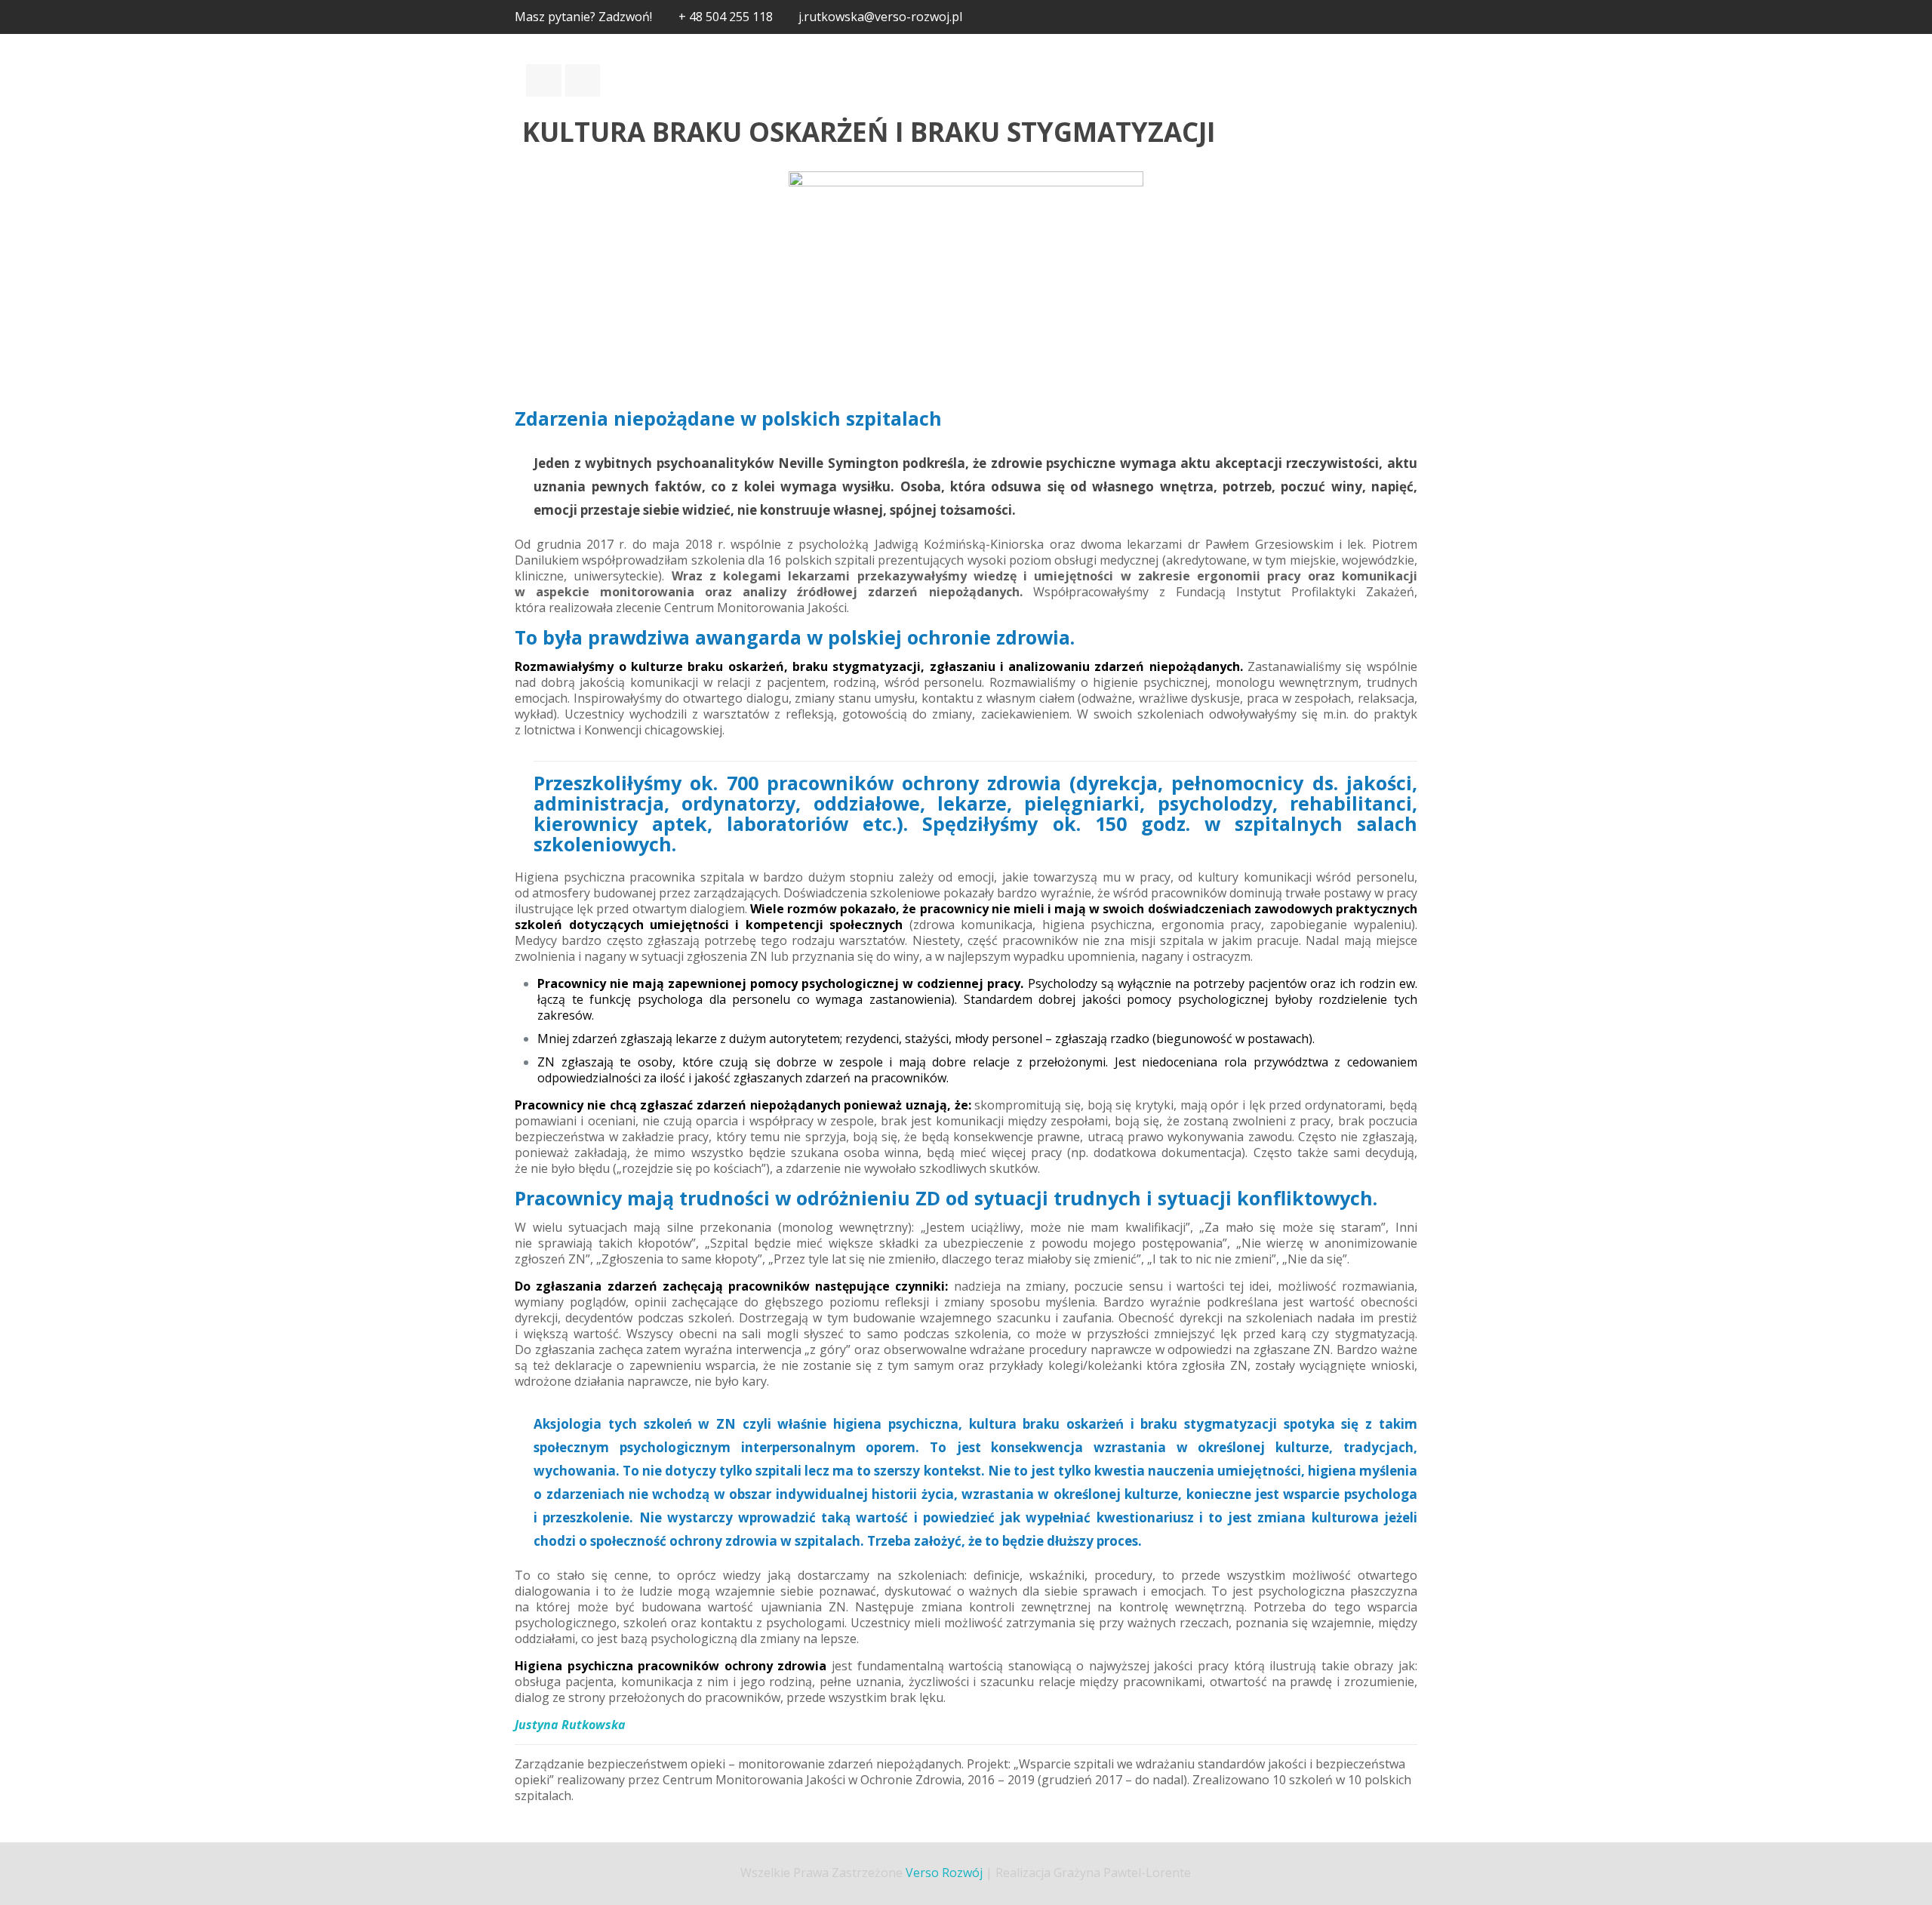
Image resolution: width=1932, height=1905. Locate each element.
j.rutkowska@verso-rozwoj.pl (880, 17)
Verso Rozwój (944, 1873)
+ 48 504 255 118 (726, 17)
